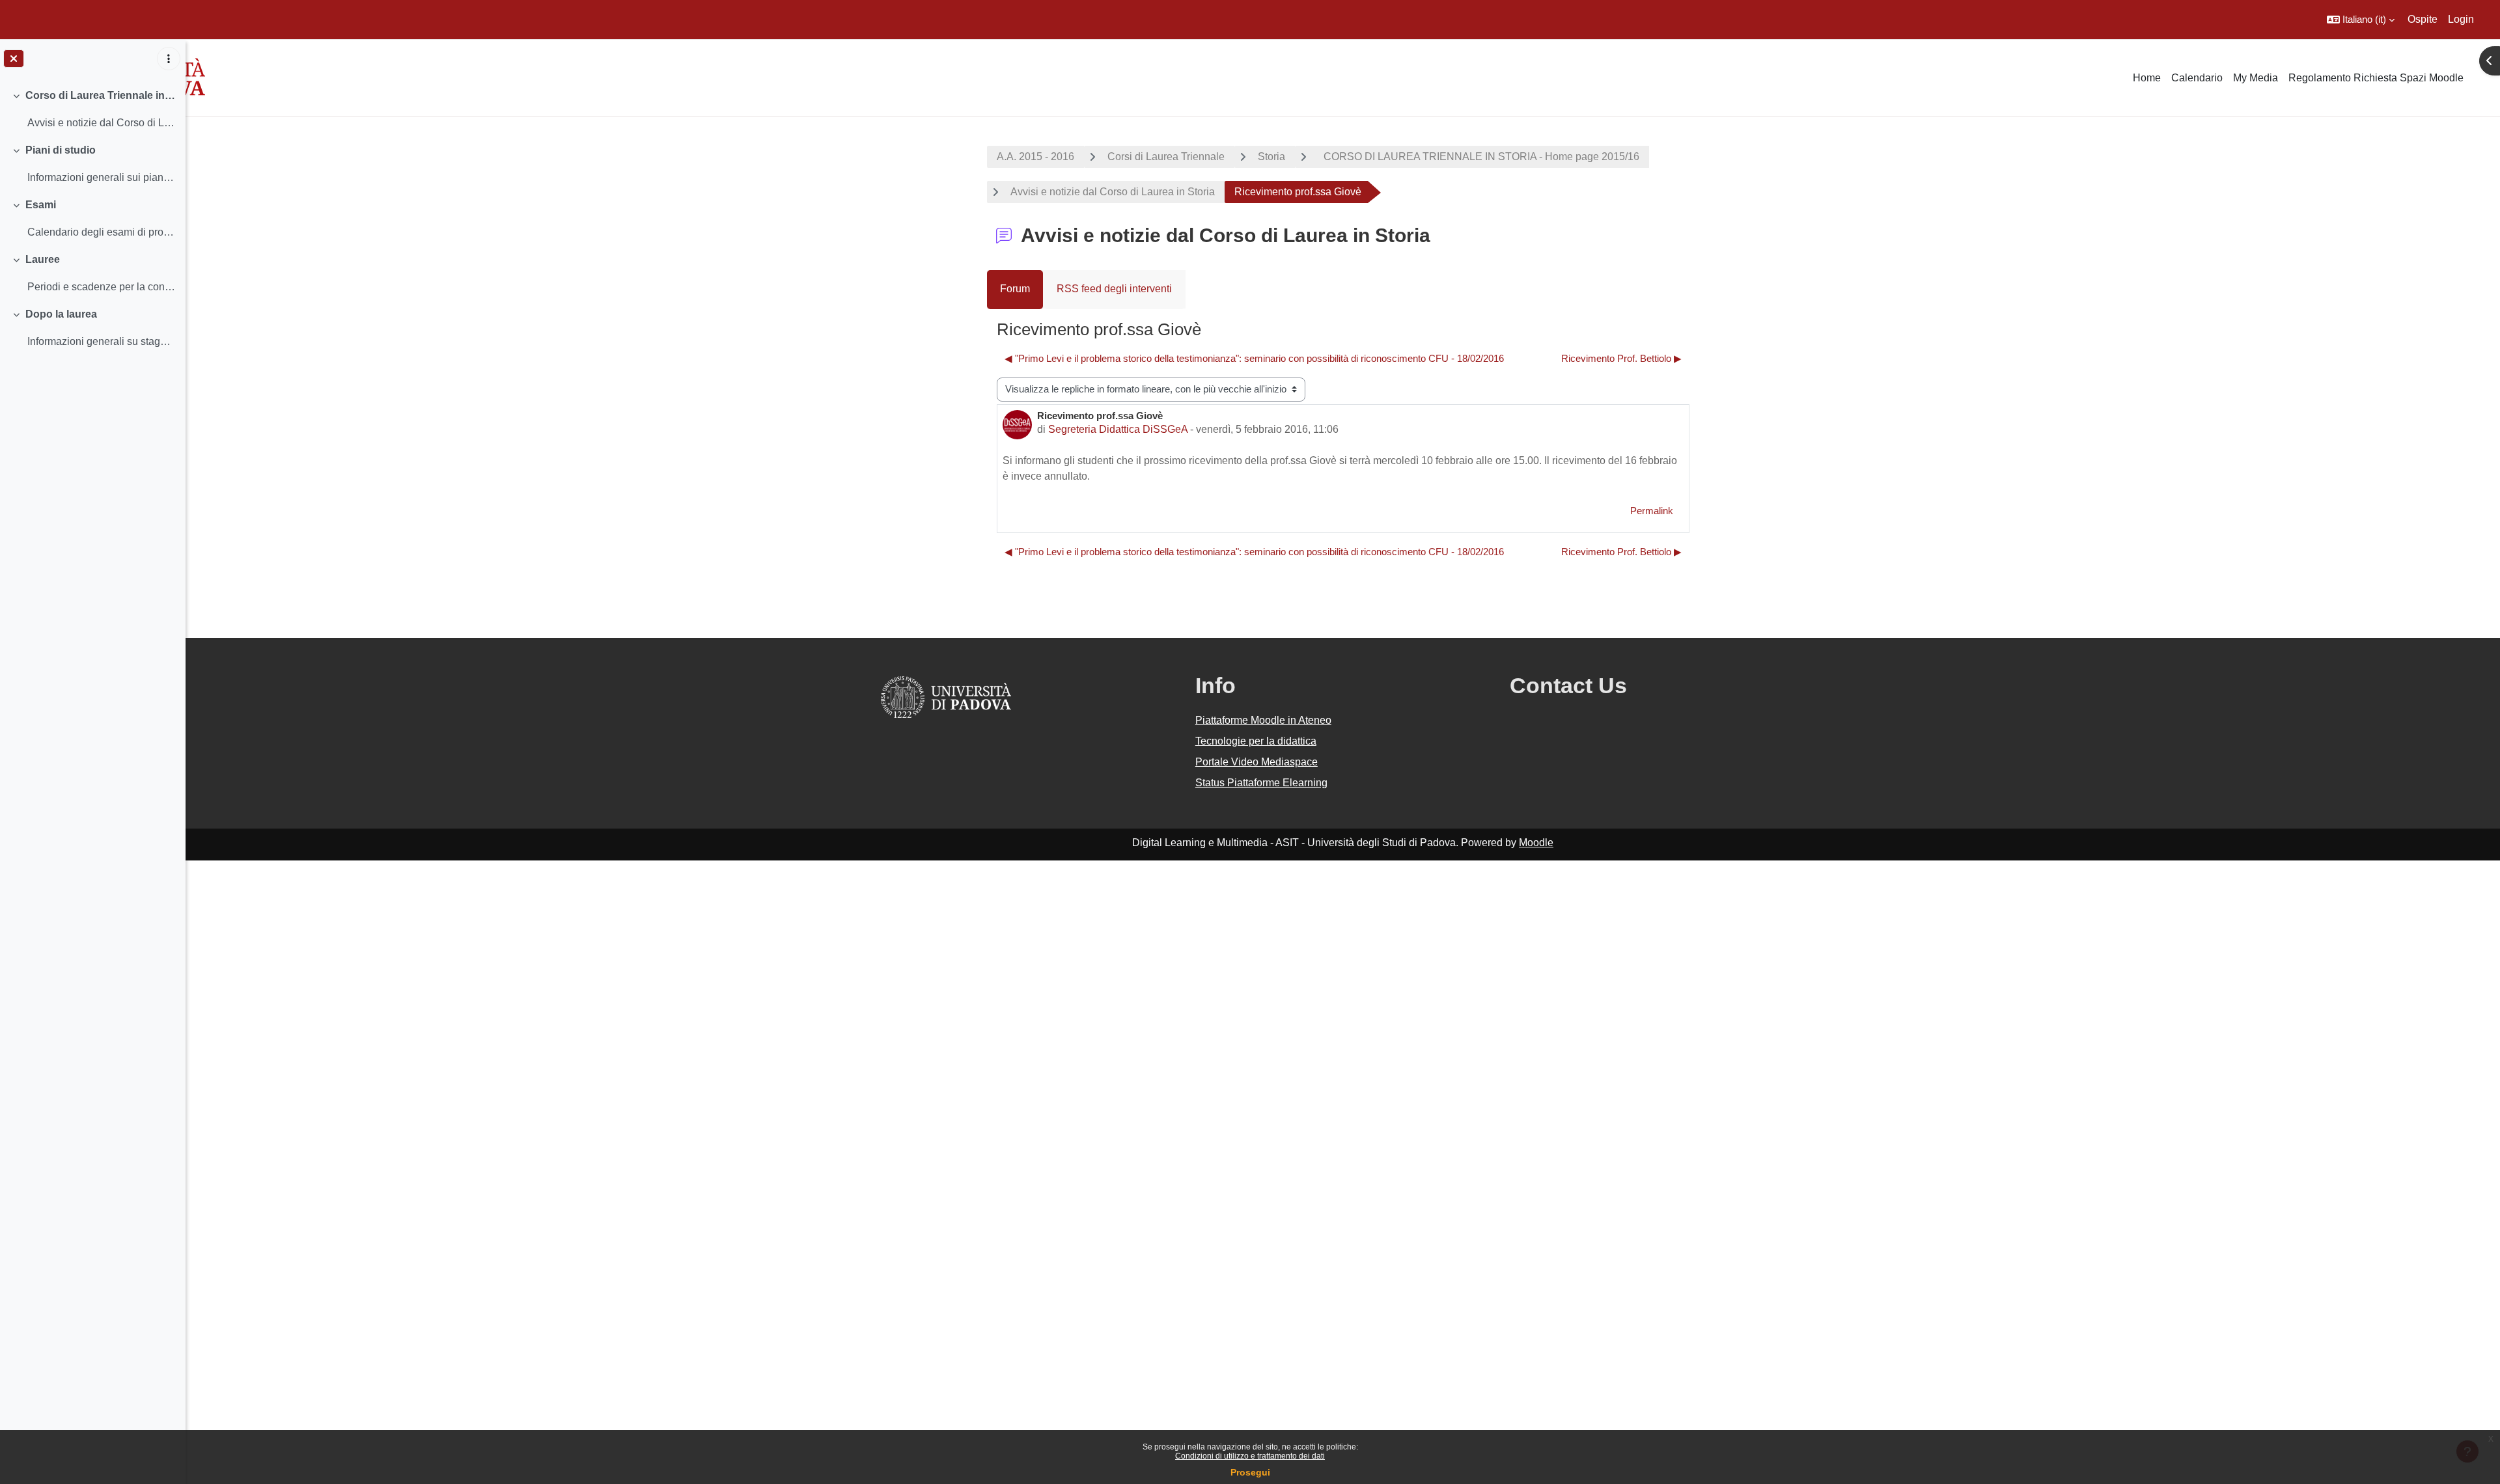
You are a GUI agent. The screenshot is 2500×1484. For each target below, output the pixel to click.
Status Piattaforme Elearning (1261, 783)
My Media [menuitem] (2256, 78)
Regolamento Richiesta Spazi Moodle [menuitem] (2376, 78)
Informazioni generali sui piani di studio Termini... (101, 177)
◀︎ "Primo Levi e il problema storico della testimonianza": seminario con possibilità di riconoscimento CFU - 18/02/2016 (1254, 358)
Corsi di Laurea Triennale (1166, 157)
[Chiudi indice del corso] (14, 59)
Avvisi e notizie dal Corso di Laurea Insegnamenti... (101, 123)
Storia (1271, 157)
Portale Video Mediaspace (1257, 762)
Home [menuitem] (2147, 78)
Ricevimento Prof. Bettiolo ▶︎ (1621, 358)
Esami (41, 205)
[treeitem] (92, 109)
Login (2461, 19)
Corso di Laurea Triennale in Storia (101, 95)
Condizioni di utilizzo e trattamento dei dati (1250, 1456)
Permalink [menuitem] (1652, 511)
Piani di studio (61, 150)
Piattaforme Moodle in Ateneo (1263, 720)
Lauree (43, 259)
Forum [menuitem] (1015, 289)
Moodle (1536, 843)
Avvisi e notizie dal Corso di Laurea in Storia (1113, 192)
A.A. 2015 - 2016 (1035, 157)
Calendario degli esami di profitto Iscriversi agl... (101, 232)
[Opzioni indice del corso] (169, 59)
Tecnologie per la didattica (1256, 741)
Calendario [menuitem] (2197, 78)
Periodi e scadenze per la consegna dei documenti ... (101, 287)
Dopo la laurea (61, 314)
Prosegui (1250, 1472)
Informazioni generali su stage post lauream (101, 341)
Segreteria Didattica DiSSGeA (1118, 429)
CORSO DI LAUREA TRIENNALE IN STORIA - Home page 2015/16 (1479, 157)
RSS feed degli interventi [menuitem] (1114, 289)
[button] (2361, 20)
